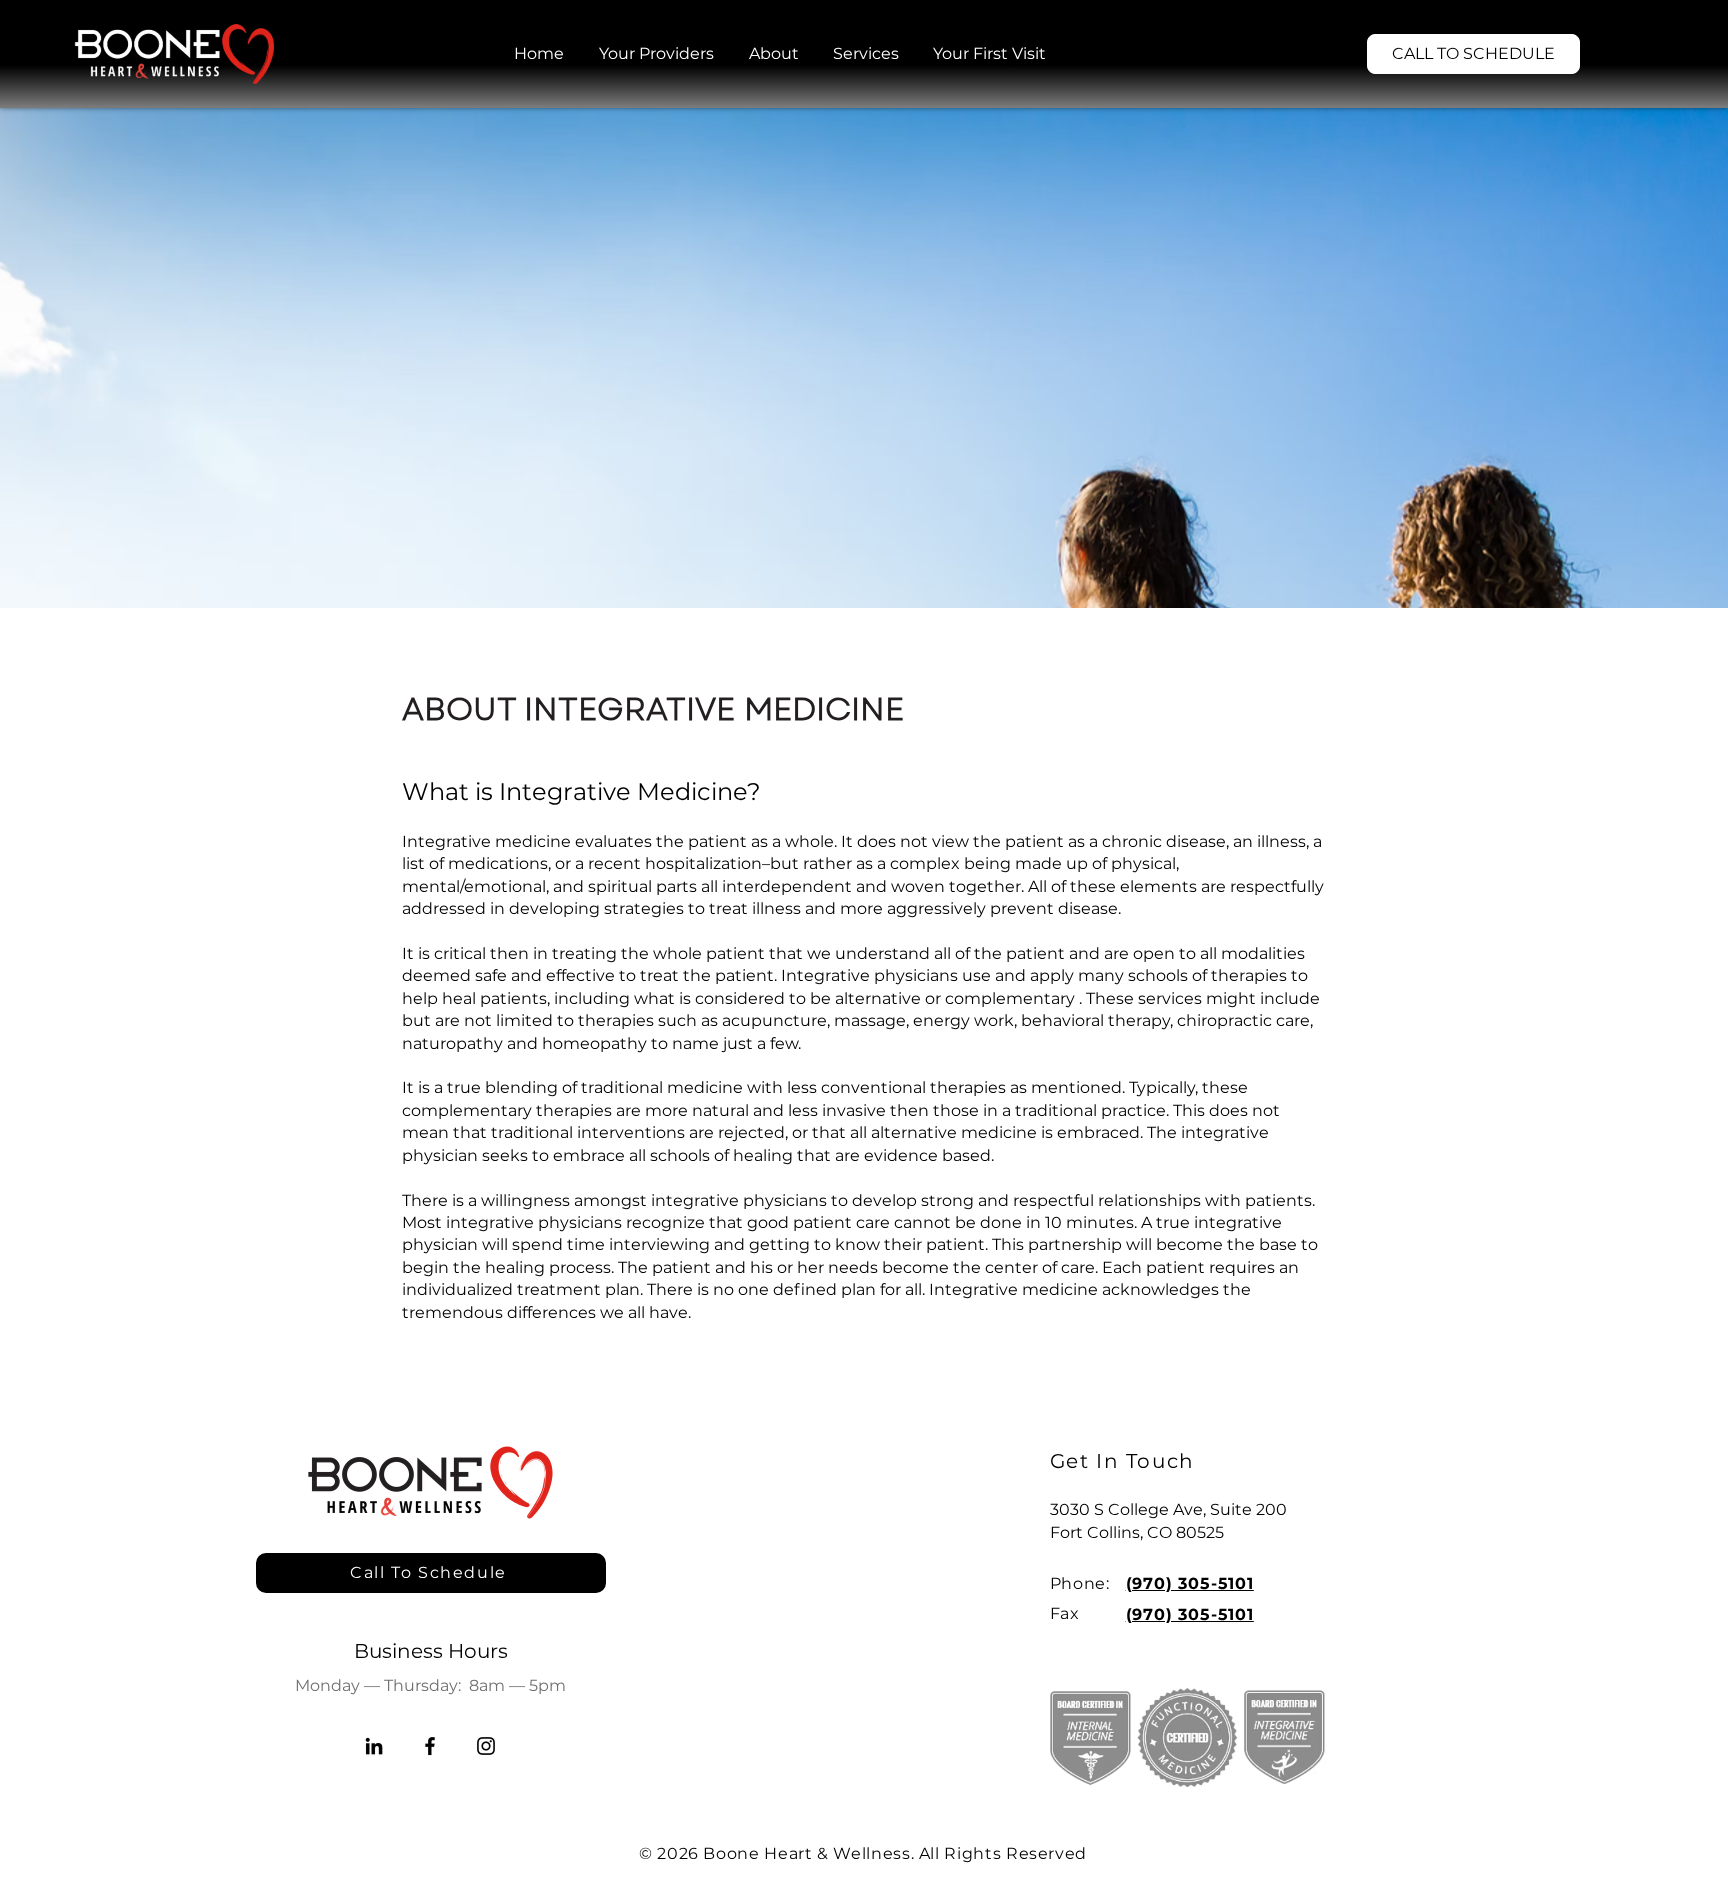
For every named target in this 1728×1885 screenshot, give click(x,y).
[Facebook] (430, 1746)
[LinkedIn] (374, 1746)
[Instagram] (486, 1746)
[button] (774, 54)
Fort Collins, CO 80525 (1137, 1532)
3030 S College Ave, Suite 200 (1168, 1509)
